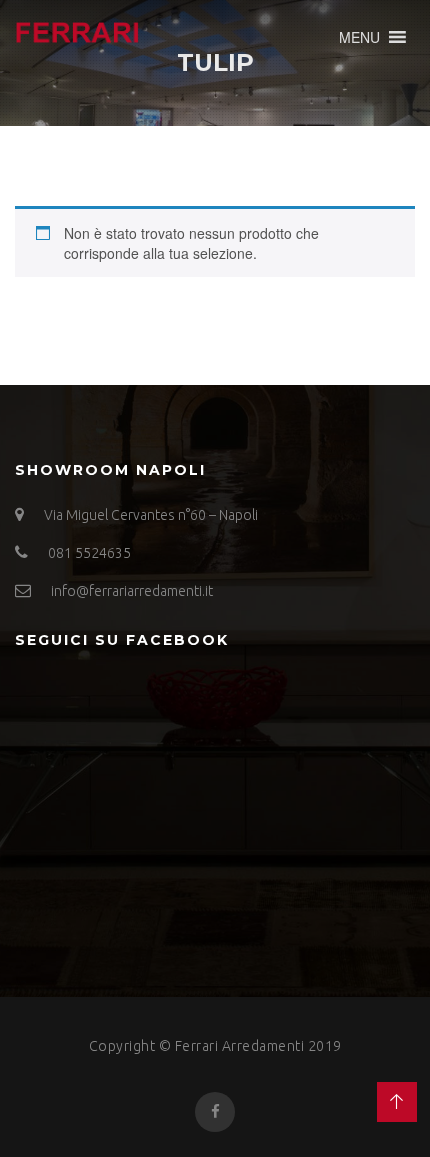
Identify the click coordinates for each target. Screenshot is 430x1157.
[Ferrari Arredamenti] (77, 28)
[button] (359, 37)
